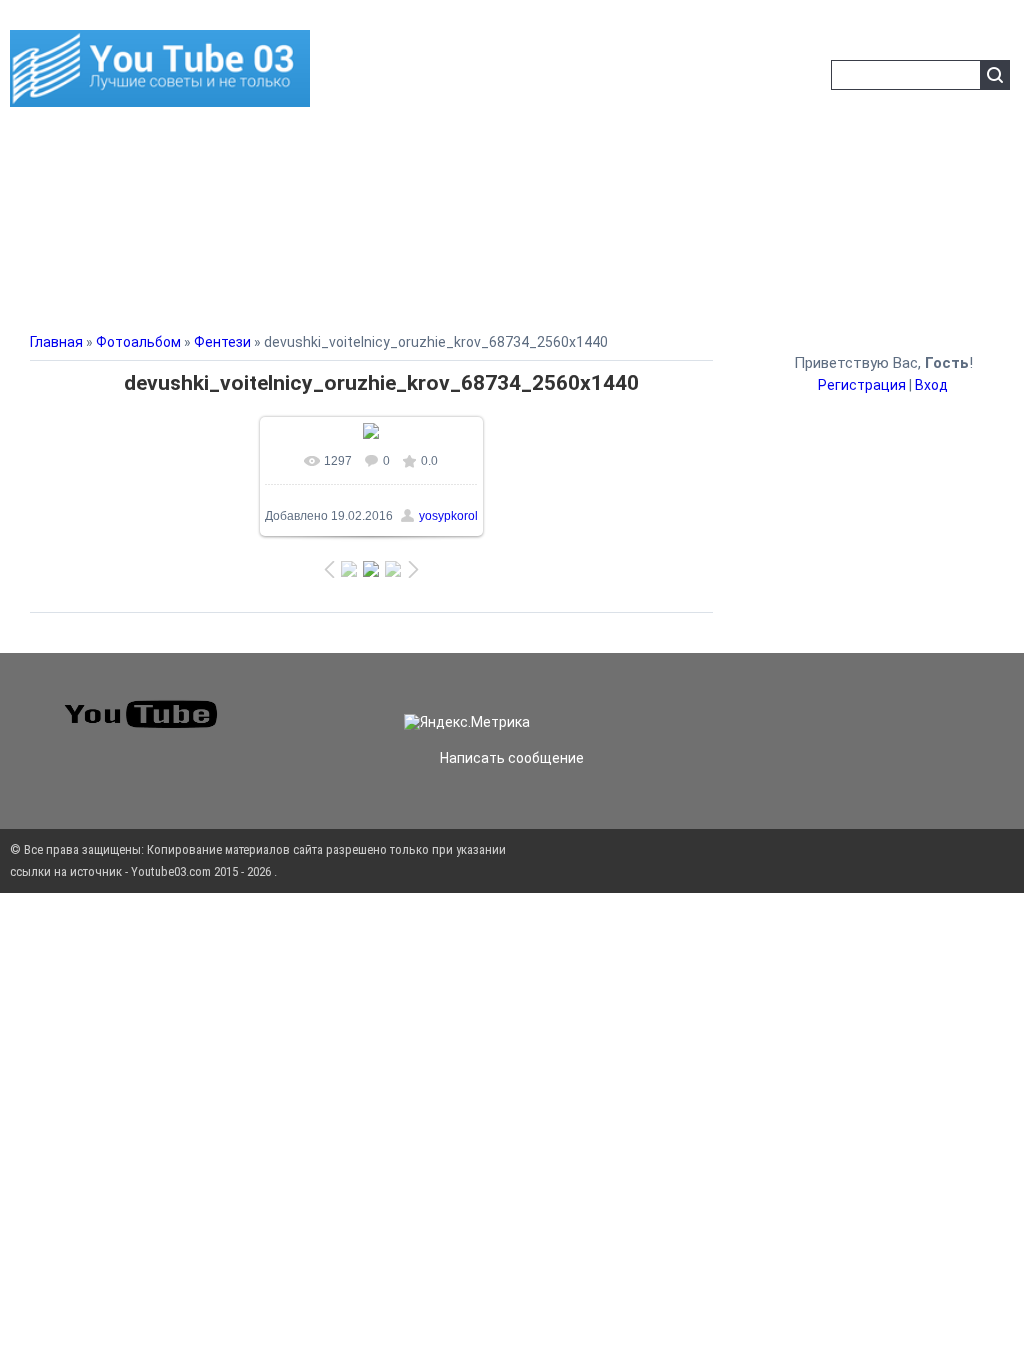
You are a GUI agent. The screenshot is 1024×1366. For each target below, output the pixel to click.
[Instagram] (798, 705)
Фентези (222, 342)
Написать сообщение (512, 758)
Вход (931, 385)
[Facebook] (782, 705)
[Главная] (160, 95)
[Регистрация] (809, 78)
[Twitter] (774, 705)
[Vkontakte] (766, 705)
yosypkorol (448, 516)
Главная (56, 342)
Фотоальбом (138, 342)
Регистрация (862, 385)
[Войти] (777, 78)
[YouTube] (790, 705)
